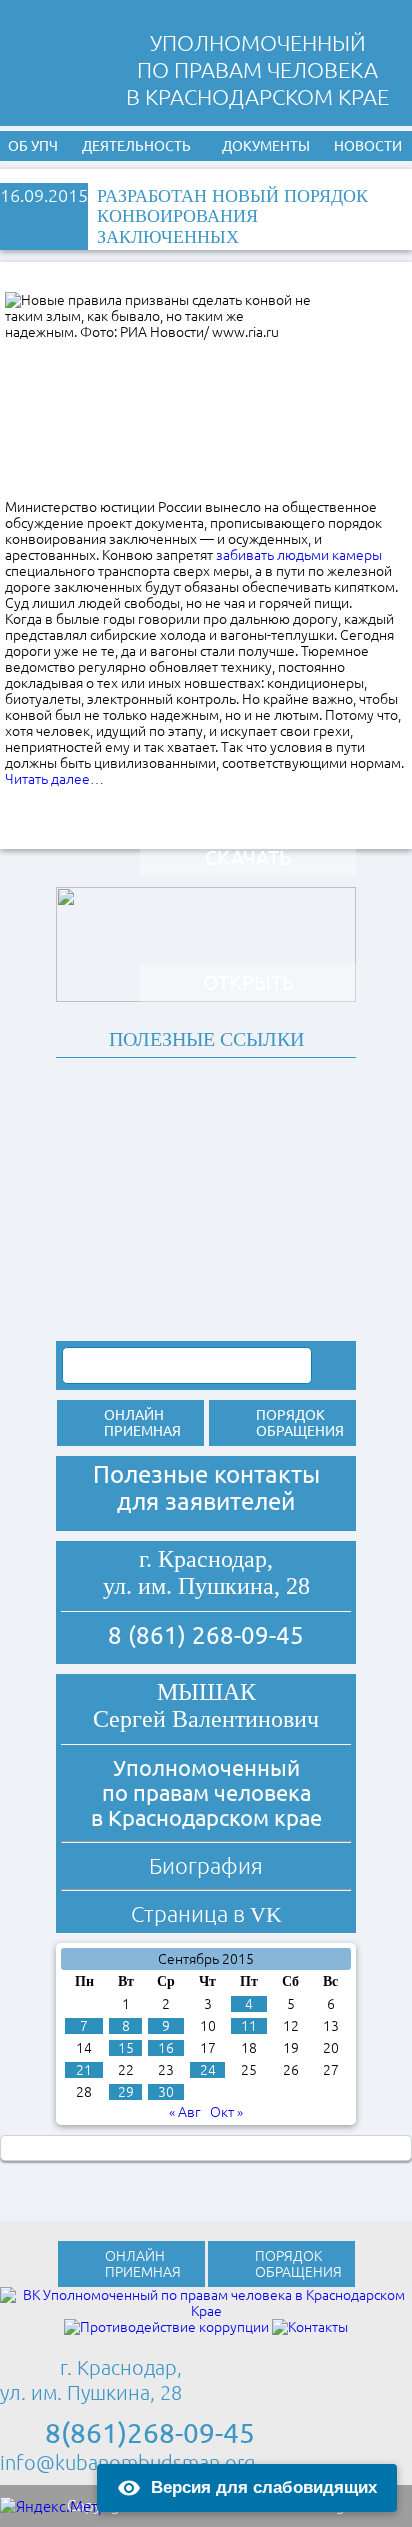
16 (166, 2048)
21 (84, 2070)
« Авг (185, 2112)
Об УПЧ (33, 146)
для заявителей (206, 1501)
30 (166, 2092)
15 (126, 2048)
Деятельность (136, 146)
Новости (368, 146)
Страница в (206, 1913)
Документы (266, 146)
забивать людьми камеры (299, 555)
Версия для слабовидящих (264, 2487)
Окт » (226, 2112)
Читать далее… (54, 779)
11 (249, 2026)
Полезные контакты (206, 1474)
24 (208, 2070)
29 (126, 2092)
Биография (206, 1865)
